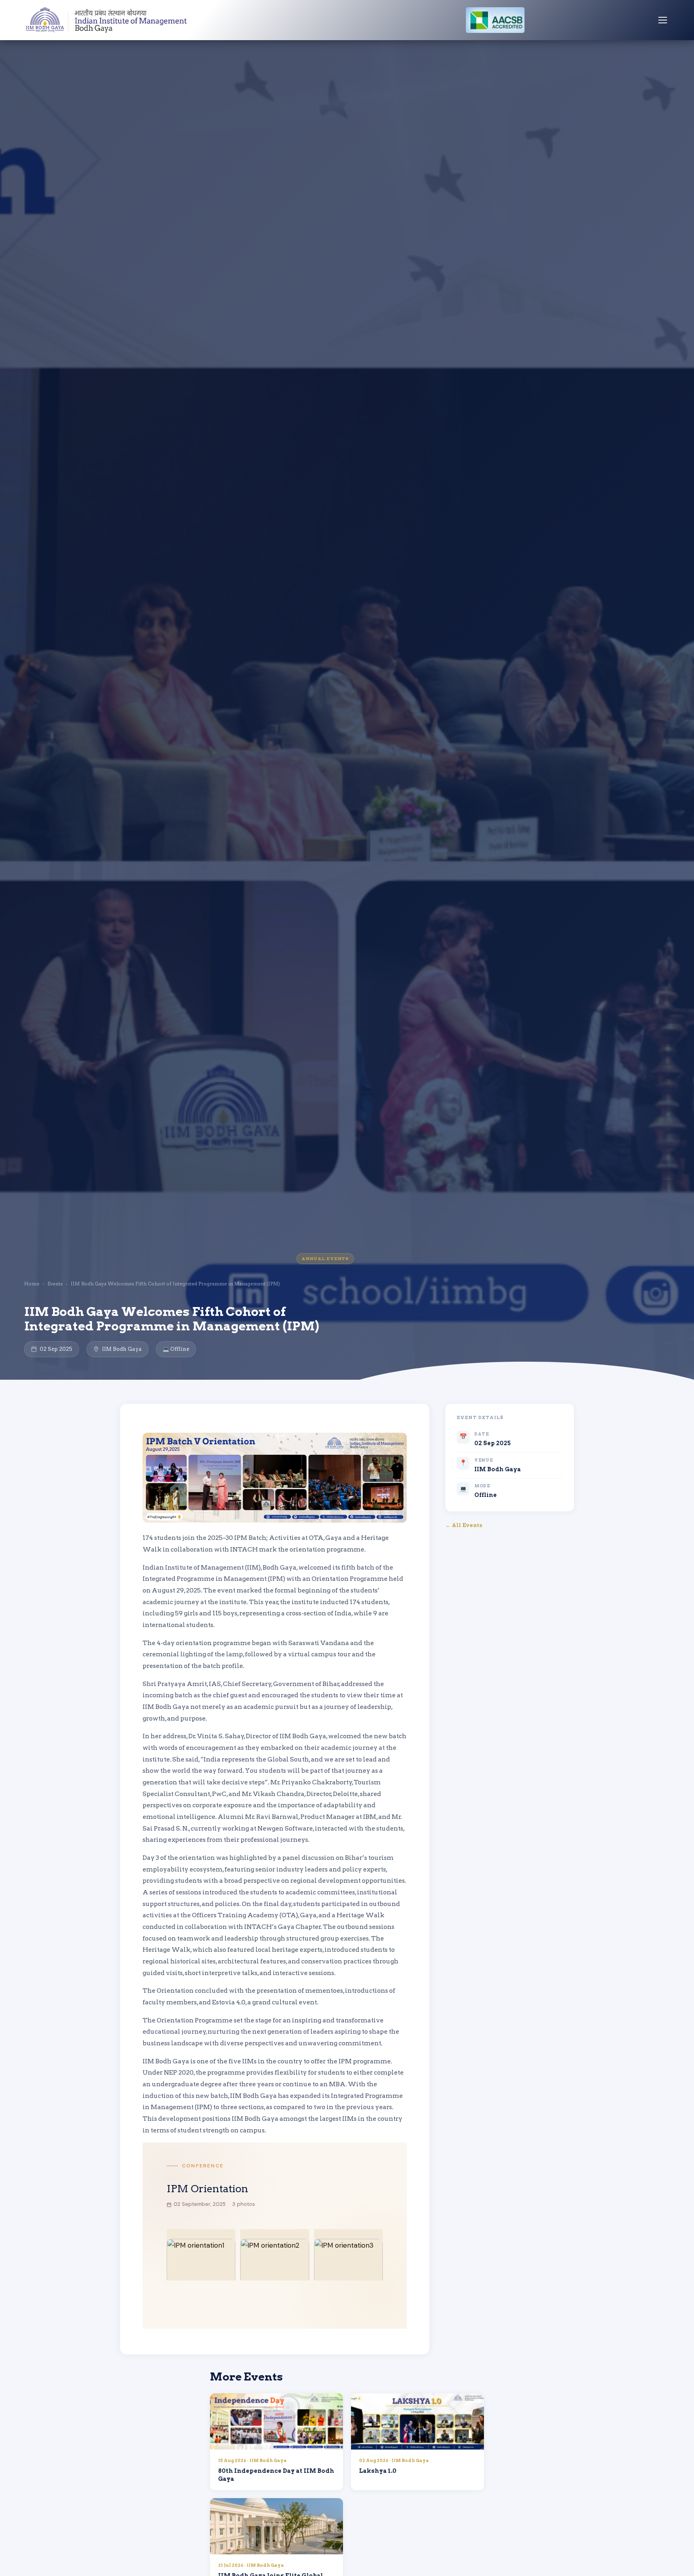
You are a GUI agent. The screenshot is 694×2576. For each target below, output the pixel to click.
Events (55, 1284)
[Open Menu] (663, 20)
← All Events (464, 1525)
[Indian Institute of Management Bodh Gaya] (107, 20)
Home (32, 1284)
